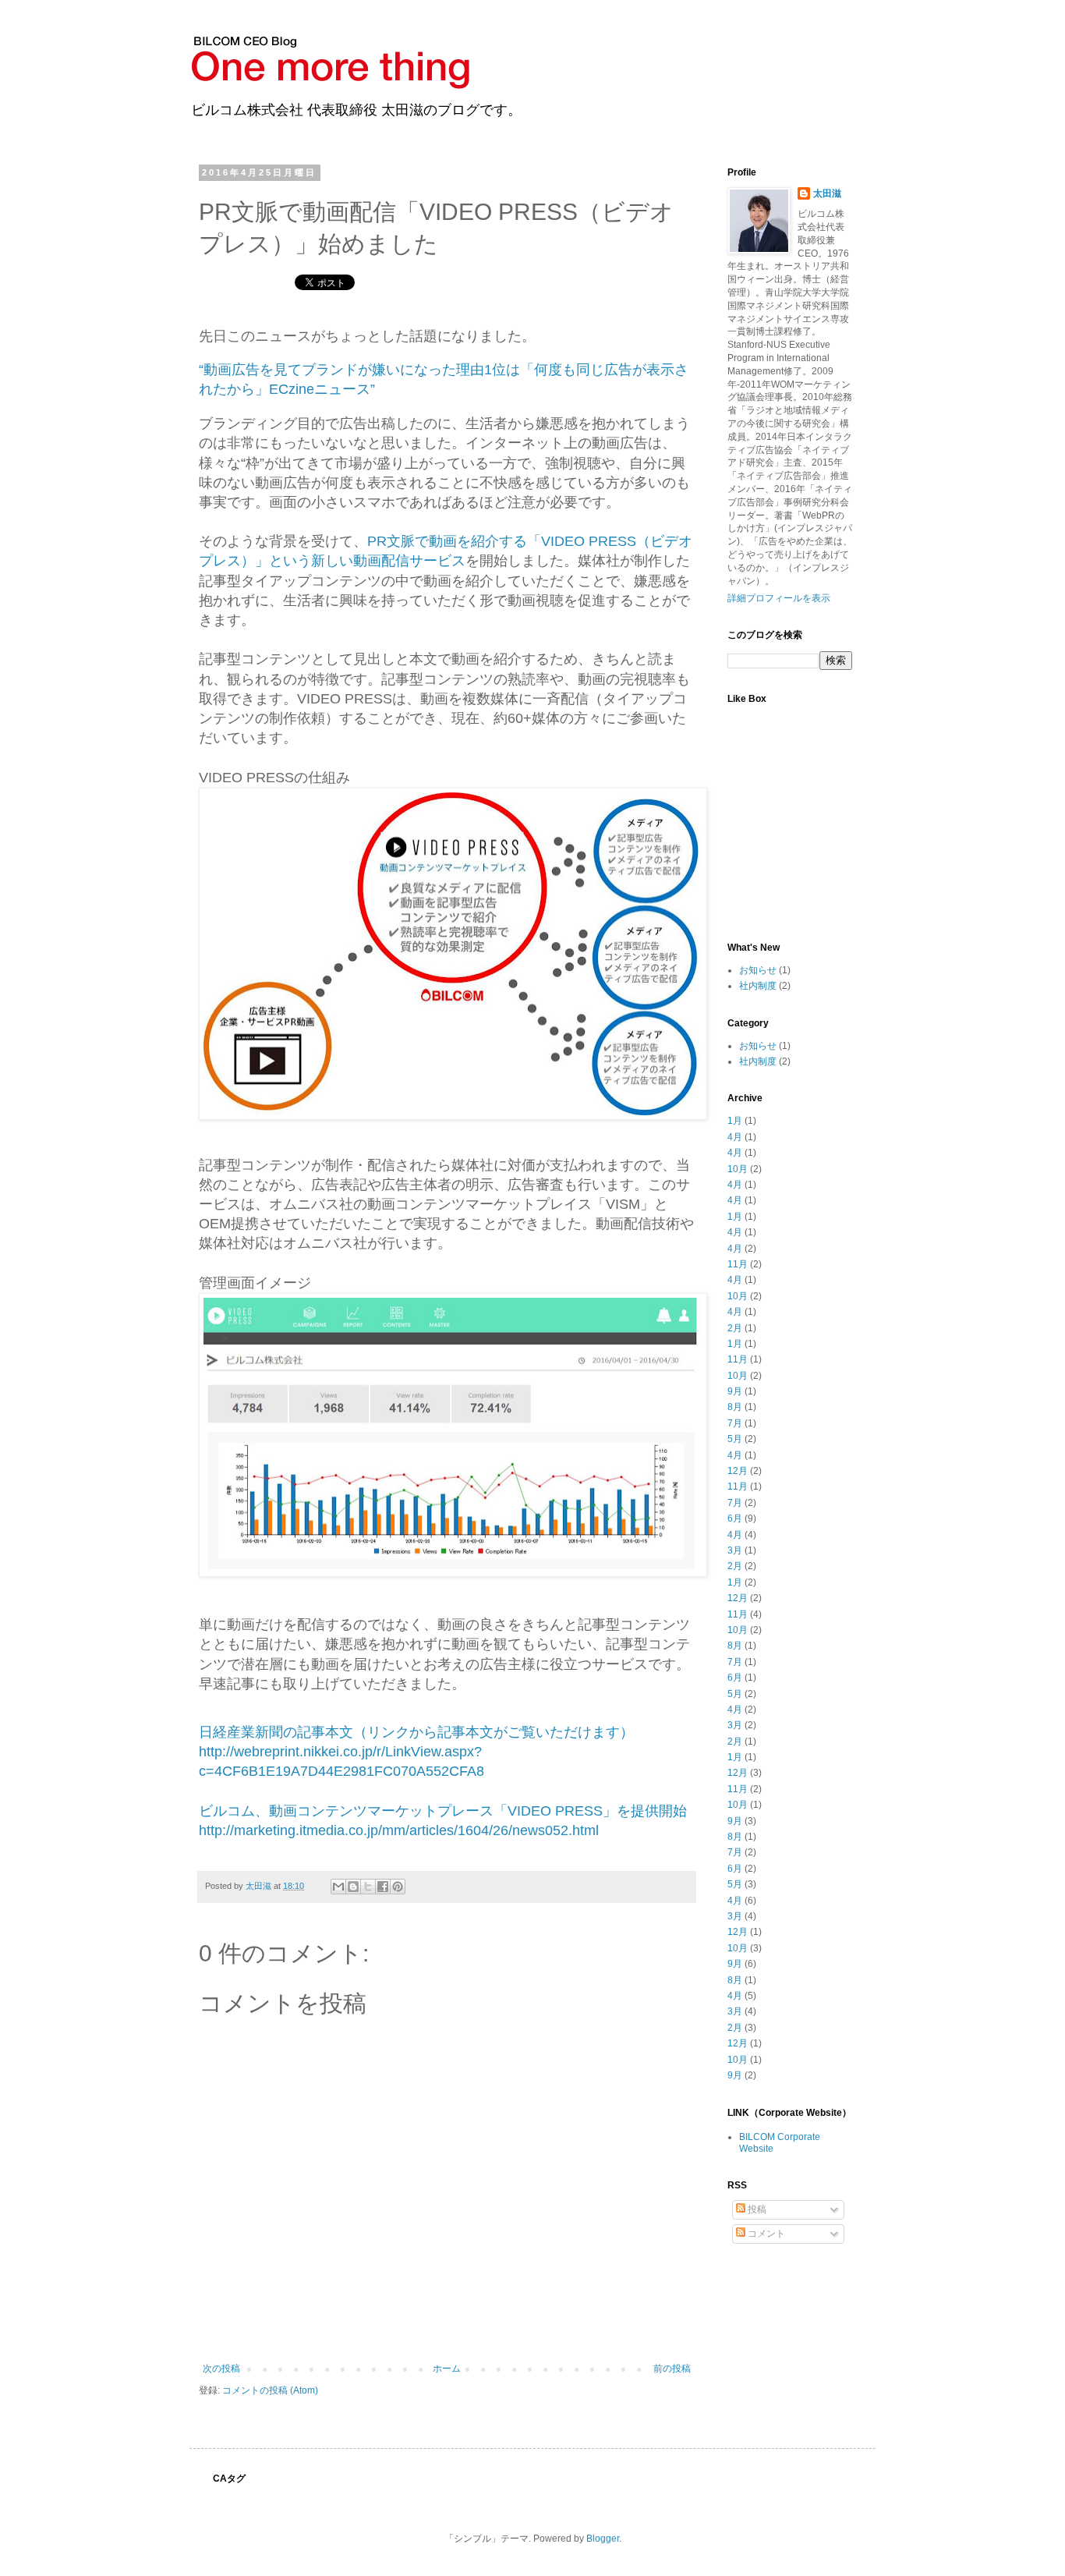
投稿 (756, 2209)
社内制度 (758, 986)
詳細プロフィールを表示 (779, 598)
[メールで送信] (338, 1887)
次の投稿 (221, 2369)
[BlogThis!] (353, 1887)
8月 (735, 1407)
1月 (735, 1121)
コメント (765, 2234)
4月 (735, 1137)
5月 (735, 1439)
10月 (738, 1169)
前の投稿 (672, 2369)
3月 (735, 1550)
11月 (738, 1264)
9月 (735, 1391)
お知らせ (758, 970)
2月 (735, 1328)
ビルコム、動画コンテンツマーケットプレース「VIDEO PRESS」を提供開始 (443, 1811)
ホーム (447, 2369)
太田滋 (827, 193)
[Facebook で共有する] (383, 1887)
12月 (738, 1471)
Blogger (603, 2539)
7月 (735, 1423)
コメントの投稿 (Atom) (270, 2390)
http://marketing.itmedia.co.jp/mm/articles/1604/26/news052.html (399, 1830)
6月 (735, 1518)
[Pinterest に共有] (398, 1887)
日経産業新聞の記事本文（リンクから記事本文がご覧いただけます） (416, 1732)
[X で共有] (368, 1887)
